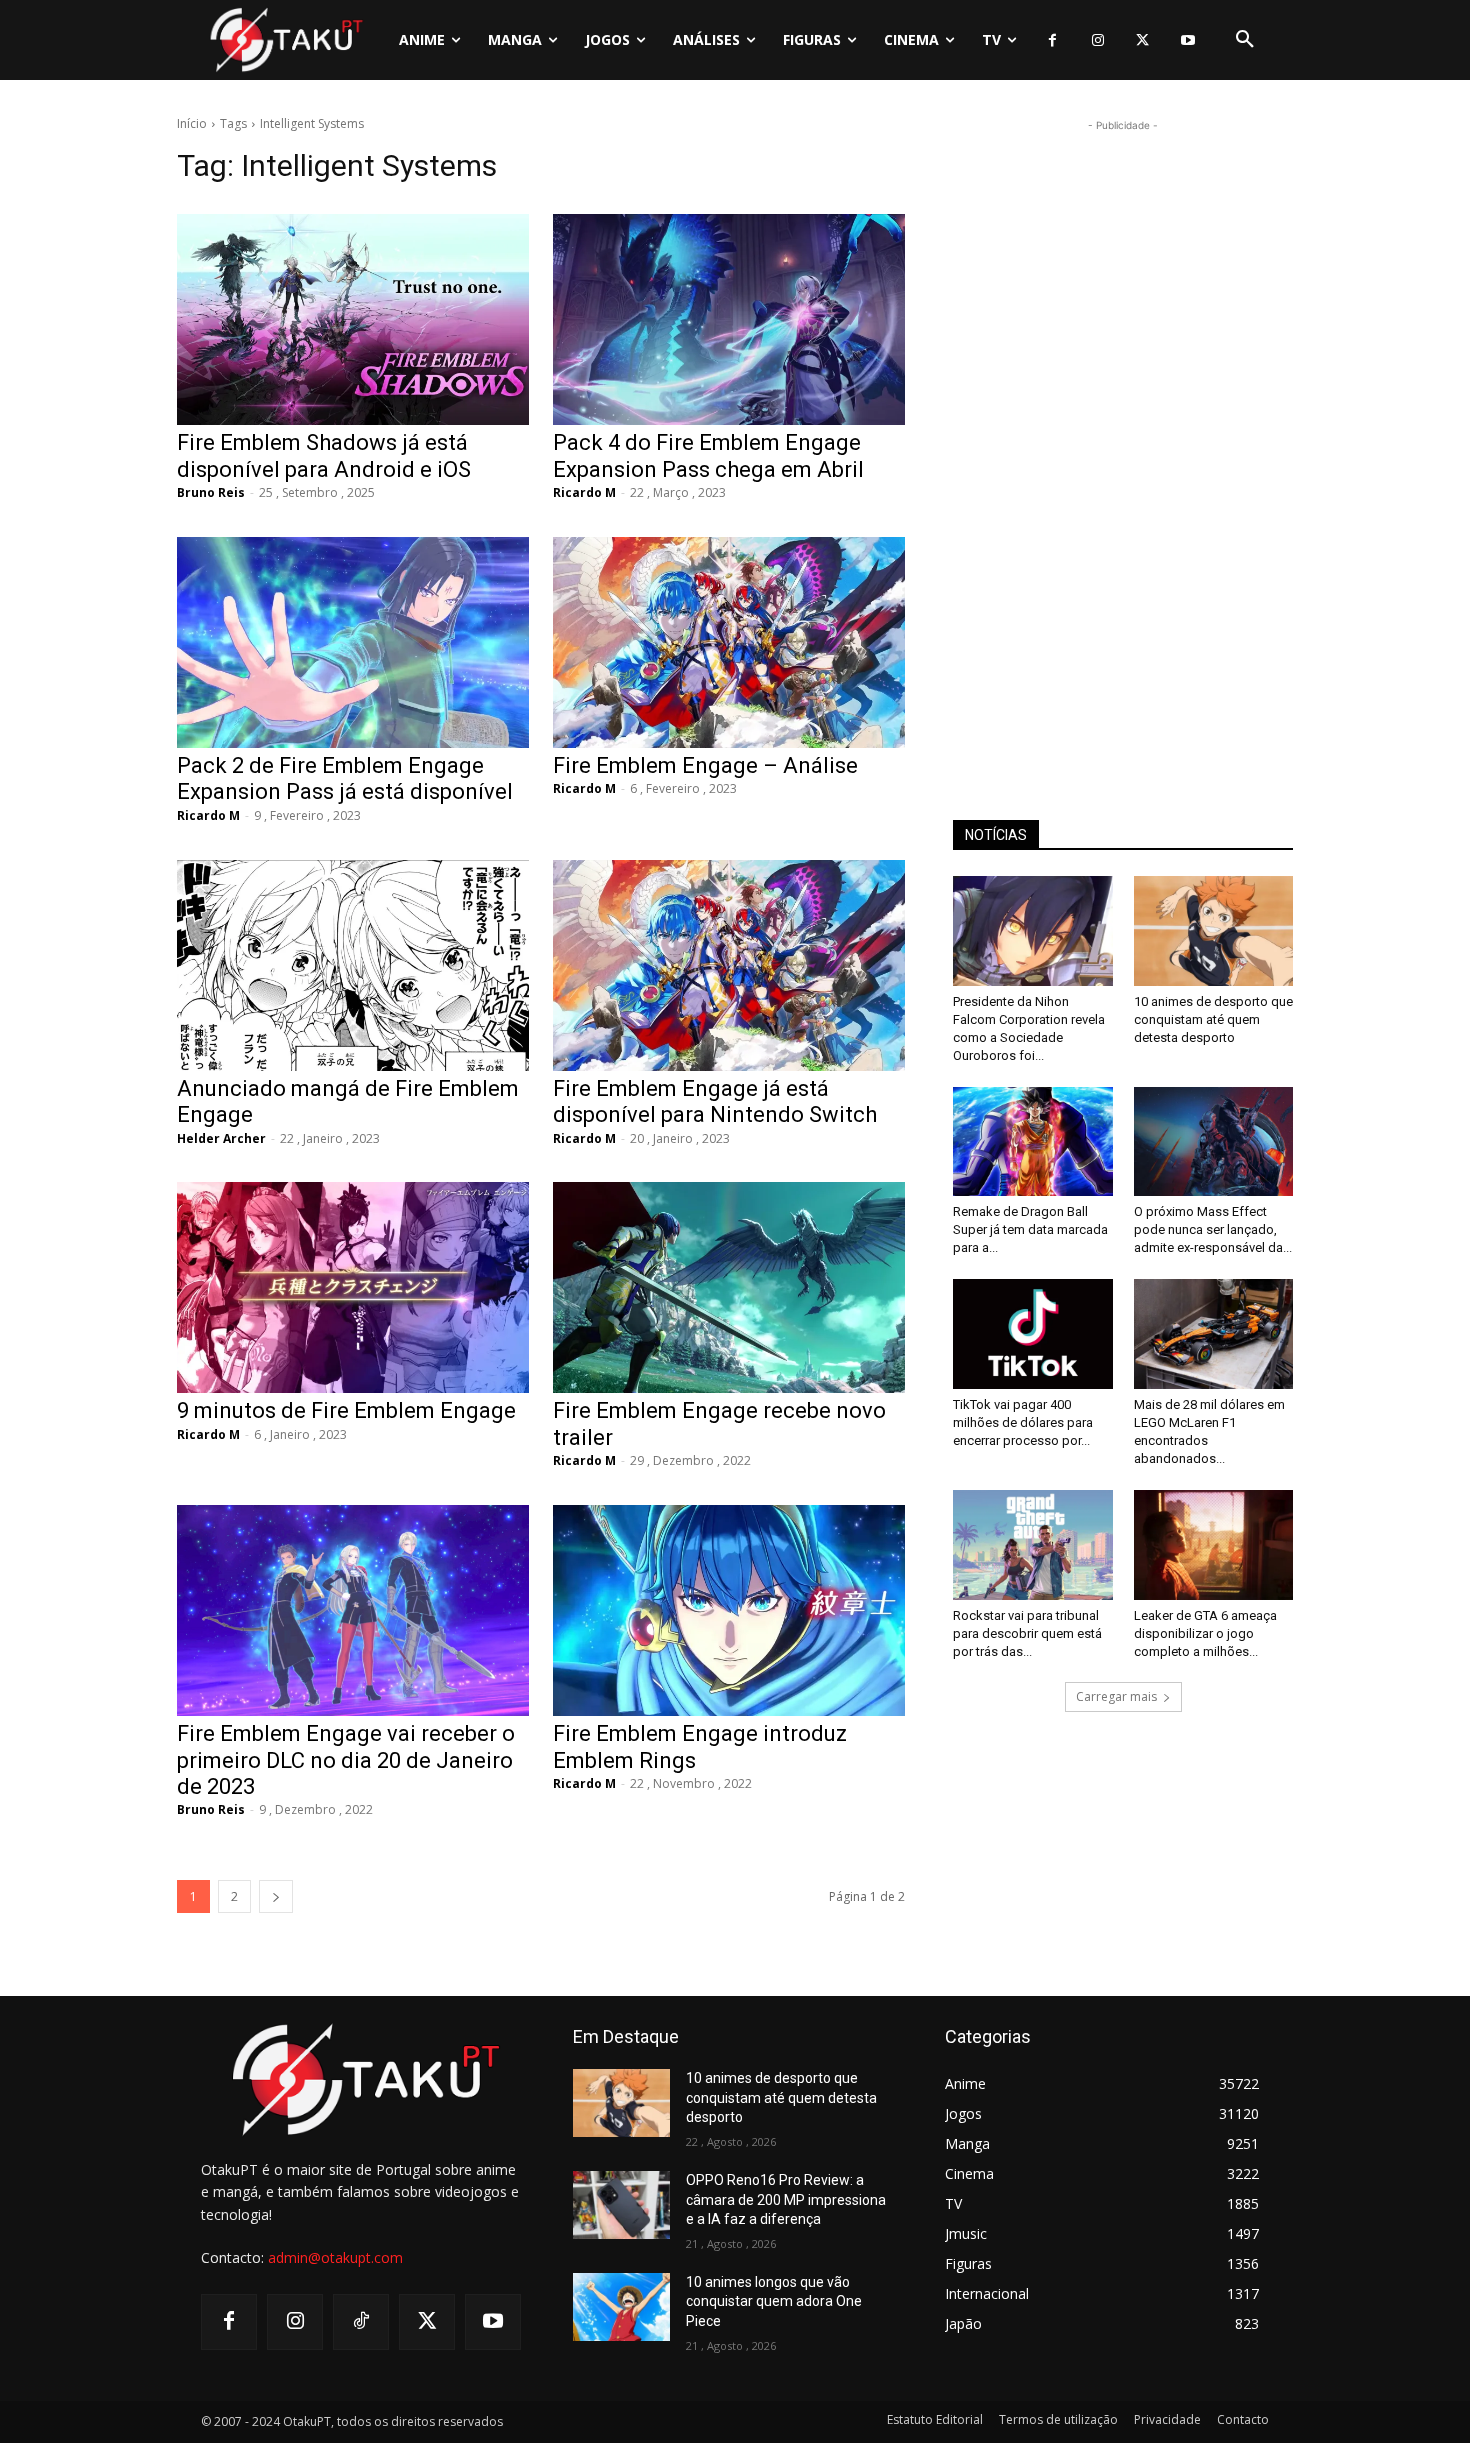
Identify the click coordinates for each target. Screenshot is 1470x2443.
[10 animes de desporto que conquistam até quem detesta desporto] (1214, 931)
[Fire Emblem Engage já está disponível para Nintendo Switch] (729, 965)
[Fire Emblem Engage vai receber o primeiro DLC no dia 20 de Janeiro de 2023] (353, 1610)
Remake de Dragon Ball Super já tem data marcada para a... (1030, 1229)
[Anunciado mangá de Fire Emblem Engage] (353, 965)
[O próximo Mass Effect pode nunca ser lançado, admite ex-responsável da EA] (1214, 1142)
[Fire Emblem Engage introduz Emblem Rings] (729, 1610)
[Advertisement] (1123, 436)
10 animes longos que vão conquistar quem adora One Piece (774, 2301)
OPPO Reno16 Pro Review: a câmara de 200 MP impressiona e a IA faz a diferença (786, 2199)
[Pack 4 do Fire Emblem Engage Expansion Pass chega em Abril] (729, 319)
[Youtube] (1187, 40)
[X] (1142, 40)
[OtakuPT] (285, 39)
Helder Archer (221, 1138)
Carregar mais (1116, 1696)
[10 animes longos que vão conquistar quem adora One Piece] (621, 2307)
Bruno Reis (211, 492)
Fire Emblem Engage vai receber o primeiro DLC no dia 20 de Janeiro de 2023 (346, 1760)
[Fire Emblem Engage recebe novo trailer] (729, 1287)
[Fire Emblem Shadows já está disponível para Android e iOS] (353, 319)
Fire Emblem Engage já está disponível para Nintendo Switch (715, 1101)
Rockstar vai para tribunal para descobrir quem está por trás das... (1027, 1633)
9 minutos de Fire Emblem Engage (346, 1410)
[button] (1245, 40)
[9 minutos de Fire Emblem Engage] (353, 1287)
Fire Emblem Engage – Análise (705, 765)
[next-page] (276, 1896)
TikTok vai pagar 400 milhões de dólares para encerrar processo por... (1023, 1422)
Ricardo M (584, 492)
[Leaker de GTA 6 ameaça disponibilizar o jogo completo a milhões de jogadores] (1214, 1545)
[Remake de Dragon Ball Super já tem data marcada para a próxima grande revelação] (1033, 1142)
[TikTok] (361, 2322)
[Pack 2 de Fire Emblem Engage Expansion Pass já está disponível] (353, 642)
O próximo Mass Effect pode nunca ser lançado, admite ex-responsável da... (1213, 1229)
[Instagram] (1097, 40)
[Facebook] (1052, 40)
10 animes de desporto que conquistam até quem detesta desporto (1213, 1019)
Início (192, 123)
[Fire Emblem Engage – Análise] (729, 642)
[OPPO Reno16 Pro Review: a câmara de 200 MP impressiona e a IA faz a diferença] (621, 2205)
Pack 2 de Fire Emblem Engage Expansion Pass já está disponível (345, 778)
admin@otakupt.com (335, 2257)
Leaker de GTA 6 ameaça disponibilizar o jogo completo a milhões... (1205, 1633)
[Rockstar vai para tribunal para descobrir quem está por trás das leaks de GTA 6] (1033, 1545)
